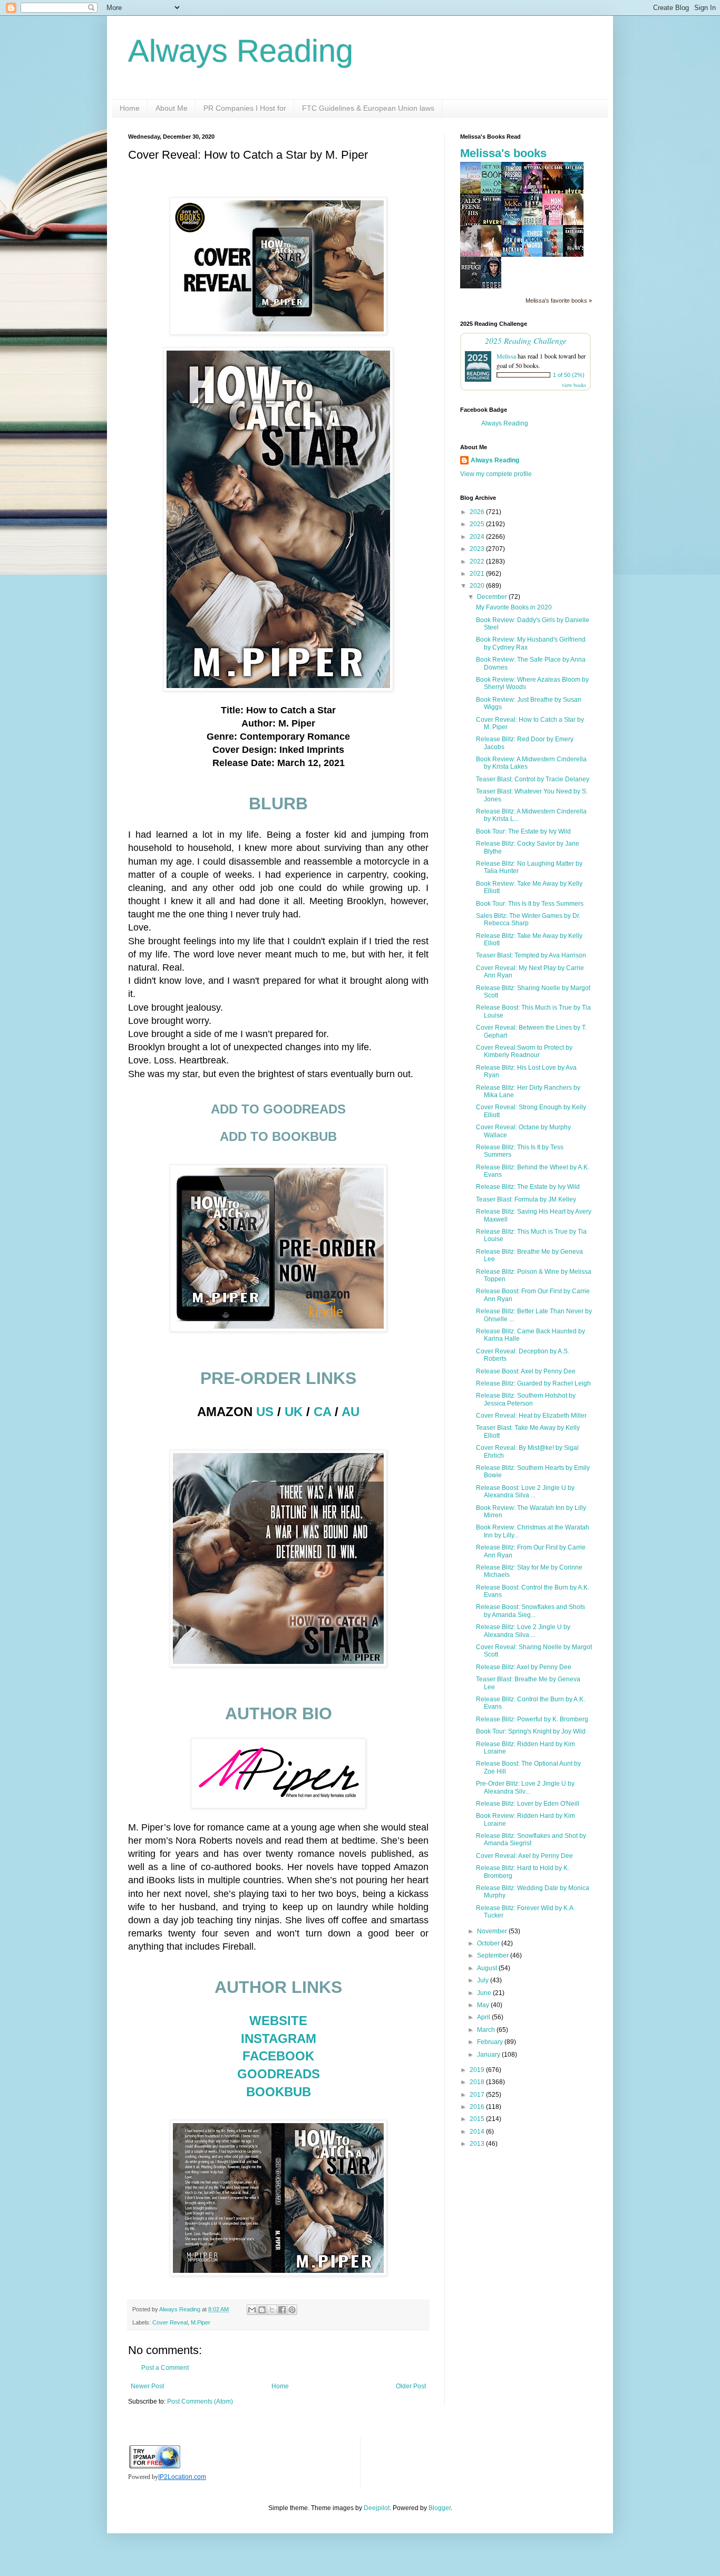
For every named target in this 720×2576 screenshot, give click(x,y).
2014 (478, 2132)
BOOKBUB (279, 2092)
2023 (478, 549)
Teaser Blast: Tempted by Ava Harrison (531, 955)
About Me (172, 108)
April (484, 2017)
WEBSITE (278, 2021)
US (265, 1412)
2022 (478, 561)
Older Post (411, 2386)
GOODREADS (279, 2074)
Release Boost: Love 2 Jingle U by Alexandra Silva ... (525, 1492)
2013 (478, 2144)
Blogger (440, 2508)
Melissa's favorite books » (559, 301)
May (484, 2005)
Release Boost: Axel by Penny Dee (526, 1371)
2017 (478, 2095)
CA (322, 1412)
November (493, 1931)
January (489, 2055)
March (487, 2030)
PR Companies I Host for (245, 108)
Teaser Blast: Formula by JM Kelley (526, 1199)
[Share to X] (272, 2310)
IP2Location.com (182, 2477)
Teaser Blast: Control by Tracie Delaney (533, 779)
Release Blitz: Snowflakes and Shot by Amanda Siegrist (531, 1839)
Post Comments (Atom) (200, 2401)
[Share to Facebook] (282, 2310)
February (491, 2042)
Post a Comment (165, 2368)
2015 (478, 2119)
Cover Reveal (170, 2322)
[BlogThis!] (262, 2310)
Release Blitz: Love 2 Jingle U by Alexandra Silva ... (523, 1631)
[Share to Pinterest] (292, 2310)
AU (351, 1412)
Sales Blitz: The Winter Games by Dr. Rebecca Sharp (528, 919)
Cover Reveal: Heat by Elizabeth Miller (531, 1416)
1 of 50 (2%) (569, 375)
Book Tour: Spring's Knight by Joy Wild (531, 1731)
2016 (478, 2107)
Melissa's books (503, 153)
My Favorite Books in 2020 (514, 607)
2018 (478, 2082)
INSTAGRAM (279, 2038)
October (489, 1943)
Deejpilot (377, 2508)
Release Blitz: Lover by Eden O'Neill (528, 1804)
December (493, 597)
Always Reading (241, 51)
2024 (478, 537)
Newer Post (147, 2386)
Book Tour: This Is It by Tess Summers (530, 904)
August (488, 1968)
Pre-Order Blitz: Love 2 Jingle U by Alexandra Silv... (525, 1787)
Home (130, 108)
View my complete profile (496, 474)
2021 (478, 574)
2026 (478, 512)
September (494, 1955)
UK (294, 1412)
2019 (478, 2070)
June (485, 1993)
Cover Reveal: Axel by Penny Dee (524, 1856)
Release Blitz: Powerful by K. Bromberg (532, 1719)
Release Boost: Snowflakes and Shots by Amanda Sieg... (531, 1611)
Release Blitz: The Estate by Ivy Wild (528, 1187)
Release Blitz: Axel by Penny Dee (524, 1667)
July (484, 1980)
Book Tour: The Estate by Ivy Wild (523, 831)
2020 (478, 586)
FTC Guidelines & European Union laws (368, 108)
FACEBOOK (278, 2056)
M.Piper (201, 2322)
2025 (478, 524)
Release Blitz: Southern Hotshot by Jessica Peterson (526, 1399)
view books (574, 385)
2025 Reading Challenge (526, 340)
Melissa (506, 356)
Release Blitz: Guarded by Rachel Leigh (533, 1383)
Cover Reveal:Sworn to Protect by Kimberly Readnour (524, 1051)
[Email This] (252, 2310)
